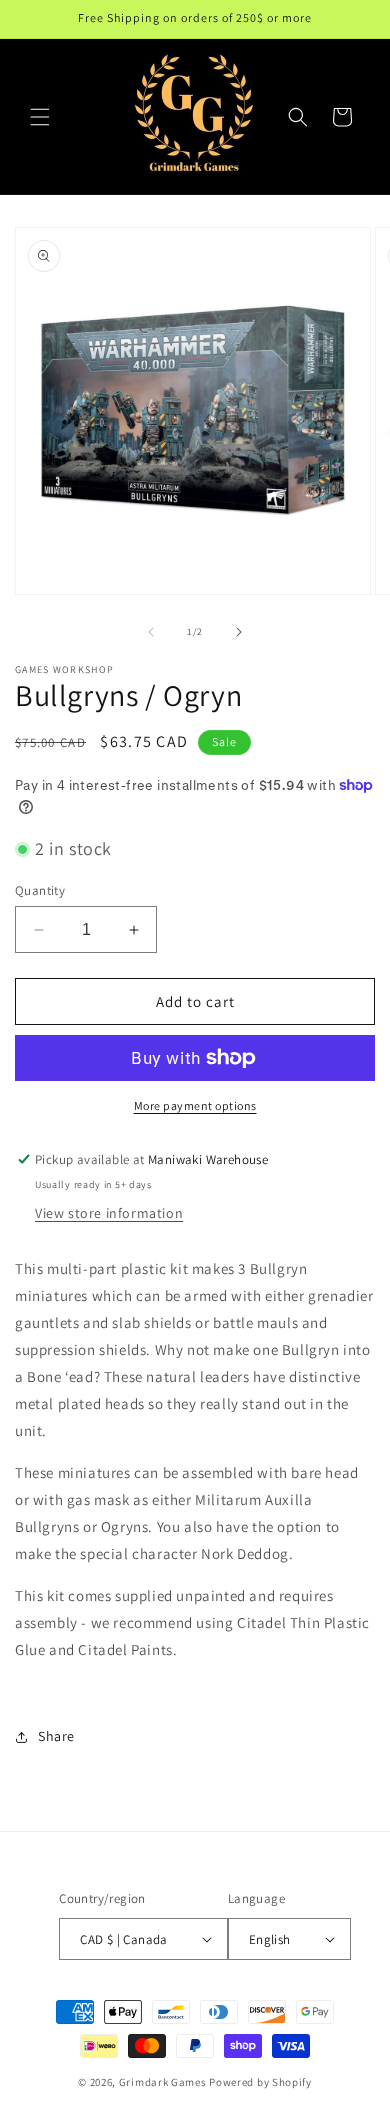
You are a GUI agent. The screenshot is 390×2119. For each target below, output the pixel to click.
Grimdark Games (163, 2082)
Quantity (40, 890)
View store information (109, 1213)
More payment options (195, 1105)
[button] (40, 117)
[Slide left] (151, 632)
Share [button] (56, 1736)
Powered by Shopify (260, 2082)
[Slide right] (239, 632)
